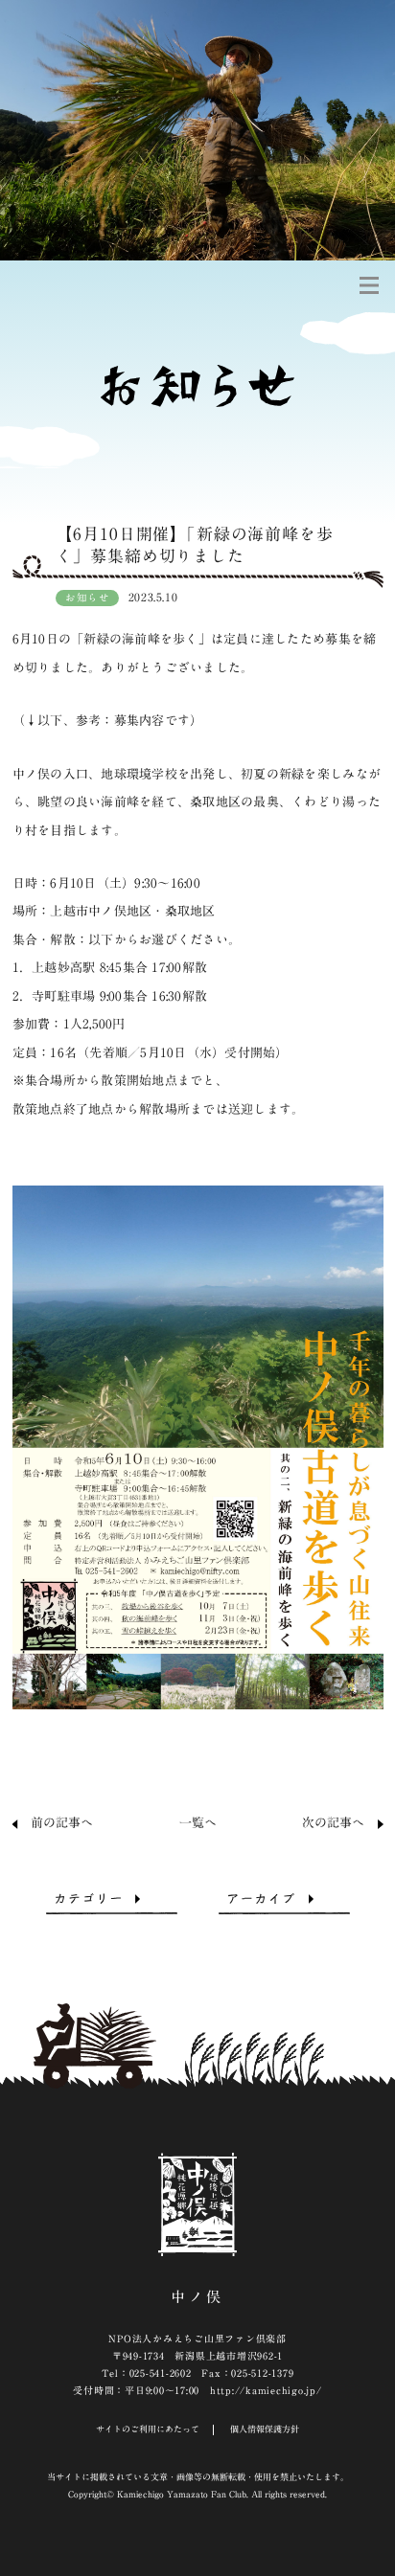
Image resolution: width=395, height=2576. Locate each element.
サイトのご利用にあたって (148, 2429)
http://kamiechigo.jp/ (266, 2390)
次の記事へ (333, 1823)
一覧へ (198, 1823)
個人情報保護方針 (265, 2429)
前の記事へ (62, 1823)
